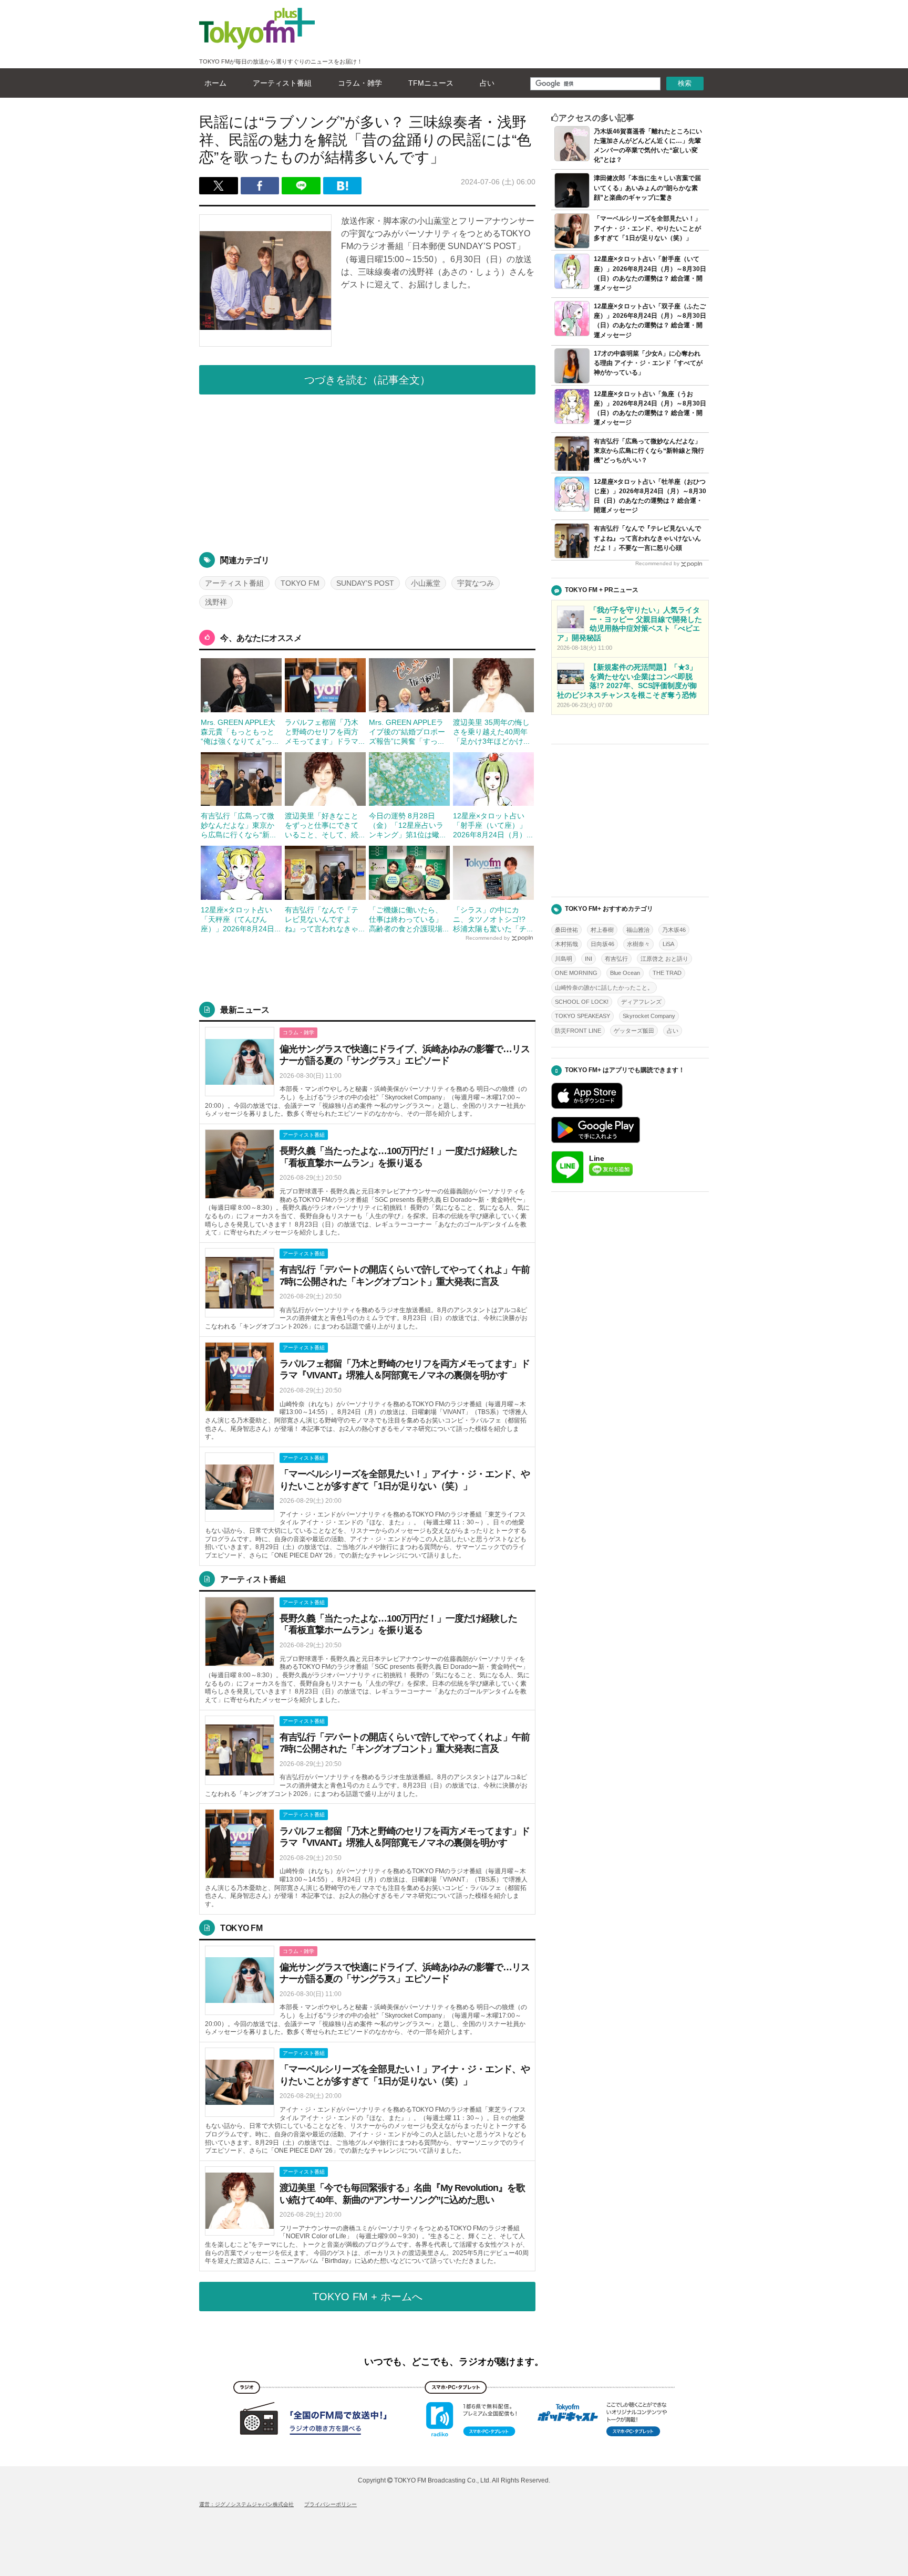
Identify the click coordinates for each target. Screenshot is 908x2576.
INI (589, 959)
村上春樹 (602, 930)
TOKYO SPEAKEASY (582, 1016)
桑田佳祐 (566, 930)
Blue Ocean (625, 973)
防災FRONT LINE (578, 1031)
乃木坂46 (674, 930)
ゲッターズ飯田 (634, 1031)
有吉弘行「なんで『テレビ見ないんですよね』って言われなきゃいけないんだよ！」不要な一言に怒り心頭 (647, 538)
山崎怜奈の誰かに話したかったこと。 (604, 988)
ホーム (215, 83)
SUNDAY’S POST (365, 583)
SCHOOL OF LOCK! (582, 1002)
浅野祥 (216, 602)
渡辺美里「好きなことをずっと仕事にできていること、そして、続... (325, 825)
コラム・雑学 (360, 83)
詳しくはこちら (367, 1073)
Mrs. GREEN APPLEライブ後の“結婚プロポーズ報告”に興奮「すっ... (407, 732)
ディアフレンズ (641, 1002)
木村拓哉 (566, 944)
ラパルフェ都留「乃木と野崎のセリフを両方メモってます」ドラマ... (325, 732)
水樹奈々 (638, 944)
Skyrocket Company (649, 1016)
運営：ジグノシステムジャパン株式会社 (246, 2504)
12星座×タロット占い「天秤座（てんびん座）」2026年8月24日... (241, 919)
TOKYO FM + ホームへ (368, 2297)
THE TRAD (667, 973)
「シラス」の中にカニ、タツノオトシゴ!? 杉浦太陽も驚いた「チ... (493, 919)
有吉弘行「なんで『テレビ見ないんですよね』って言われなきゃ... (325, 919)
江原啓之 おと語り (664, 959)
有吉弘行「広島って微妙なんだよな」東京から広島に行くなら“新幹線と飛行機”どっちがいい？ (649, 451)
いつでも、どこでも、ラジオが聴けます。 (454, 2362)
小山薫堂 (426, 583)
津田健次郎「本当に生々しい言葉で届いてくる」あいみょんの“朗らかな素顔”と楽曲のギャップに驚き (647, 188)
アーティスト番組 (282, 83)
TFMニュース (431, 83)
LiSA (668, 944)
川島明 (564, 959)
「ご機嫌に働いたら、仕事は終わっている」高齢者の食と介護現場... (409, 919)
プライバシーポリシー (331, 2504)
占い (487, 83)
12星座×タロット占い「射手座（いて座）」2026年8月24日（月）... (493, 825)
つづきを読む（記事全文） (367, 380)
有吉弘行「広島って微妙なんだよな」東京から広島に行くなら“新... (238, 825)
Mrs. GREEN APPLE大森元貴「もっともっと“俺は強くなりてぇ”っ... (240, 732)
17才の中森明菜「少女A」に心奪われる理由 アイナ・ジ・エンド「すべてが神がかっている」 (648, 363)
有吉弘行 (616, 959)
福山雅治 (638, 930)
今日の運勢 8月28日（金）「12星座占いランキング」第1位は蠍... (407, 825)
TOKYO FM (300, 583)
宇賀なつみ (476, 583)
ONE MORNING (576, 973)
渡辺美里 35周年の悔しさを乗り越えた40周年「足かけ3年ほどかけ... (491, 732)
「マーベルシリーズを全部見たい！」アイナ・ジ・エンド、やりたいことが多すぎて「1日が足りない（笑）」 (647, 228)
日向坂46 (602, 944)
